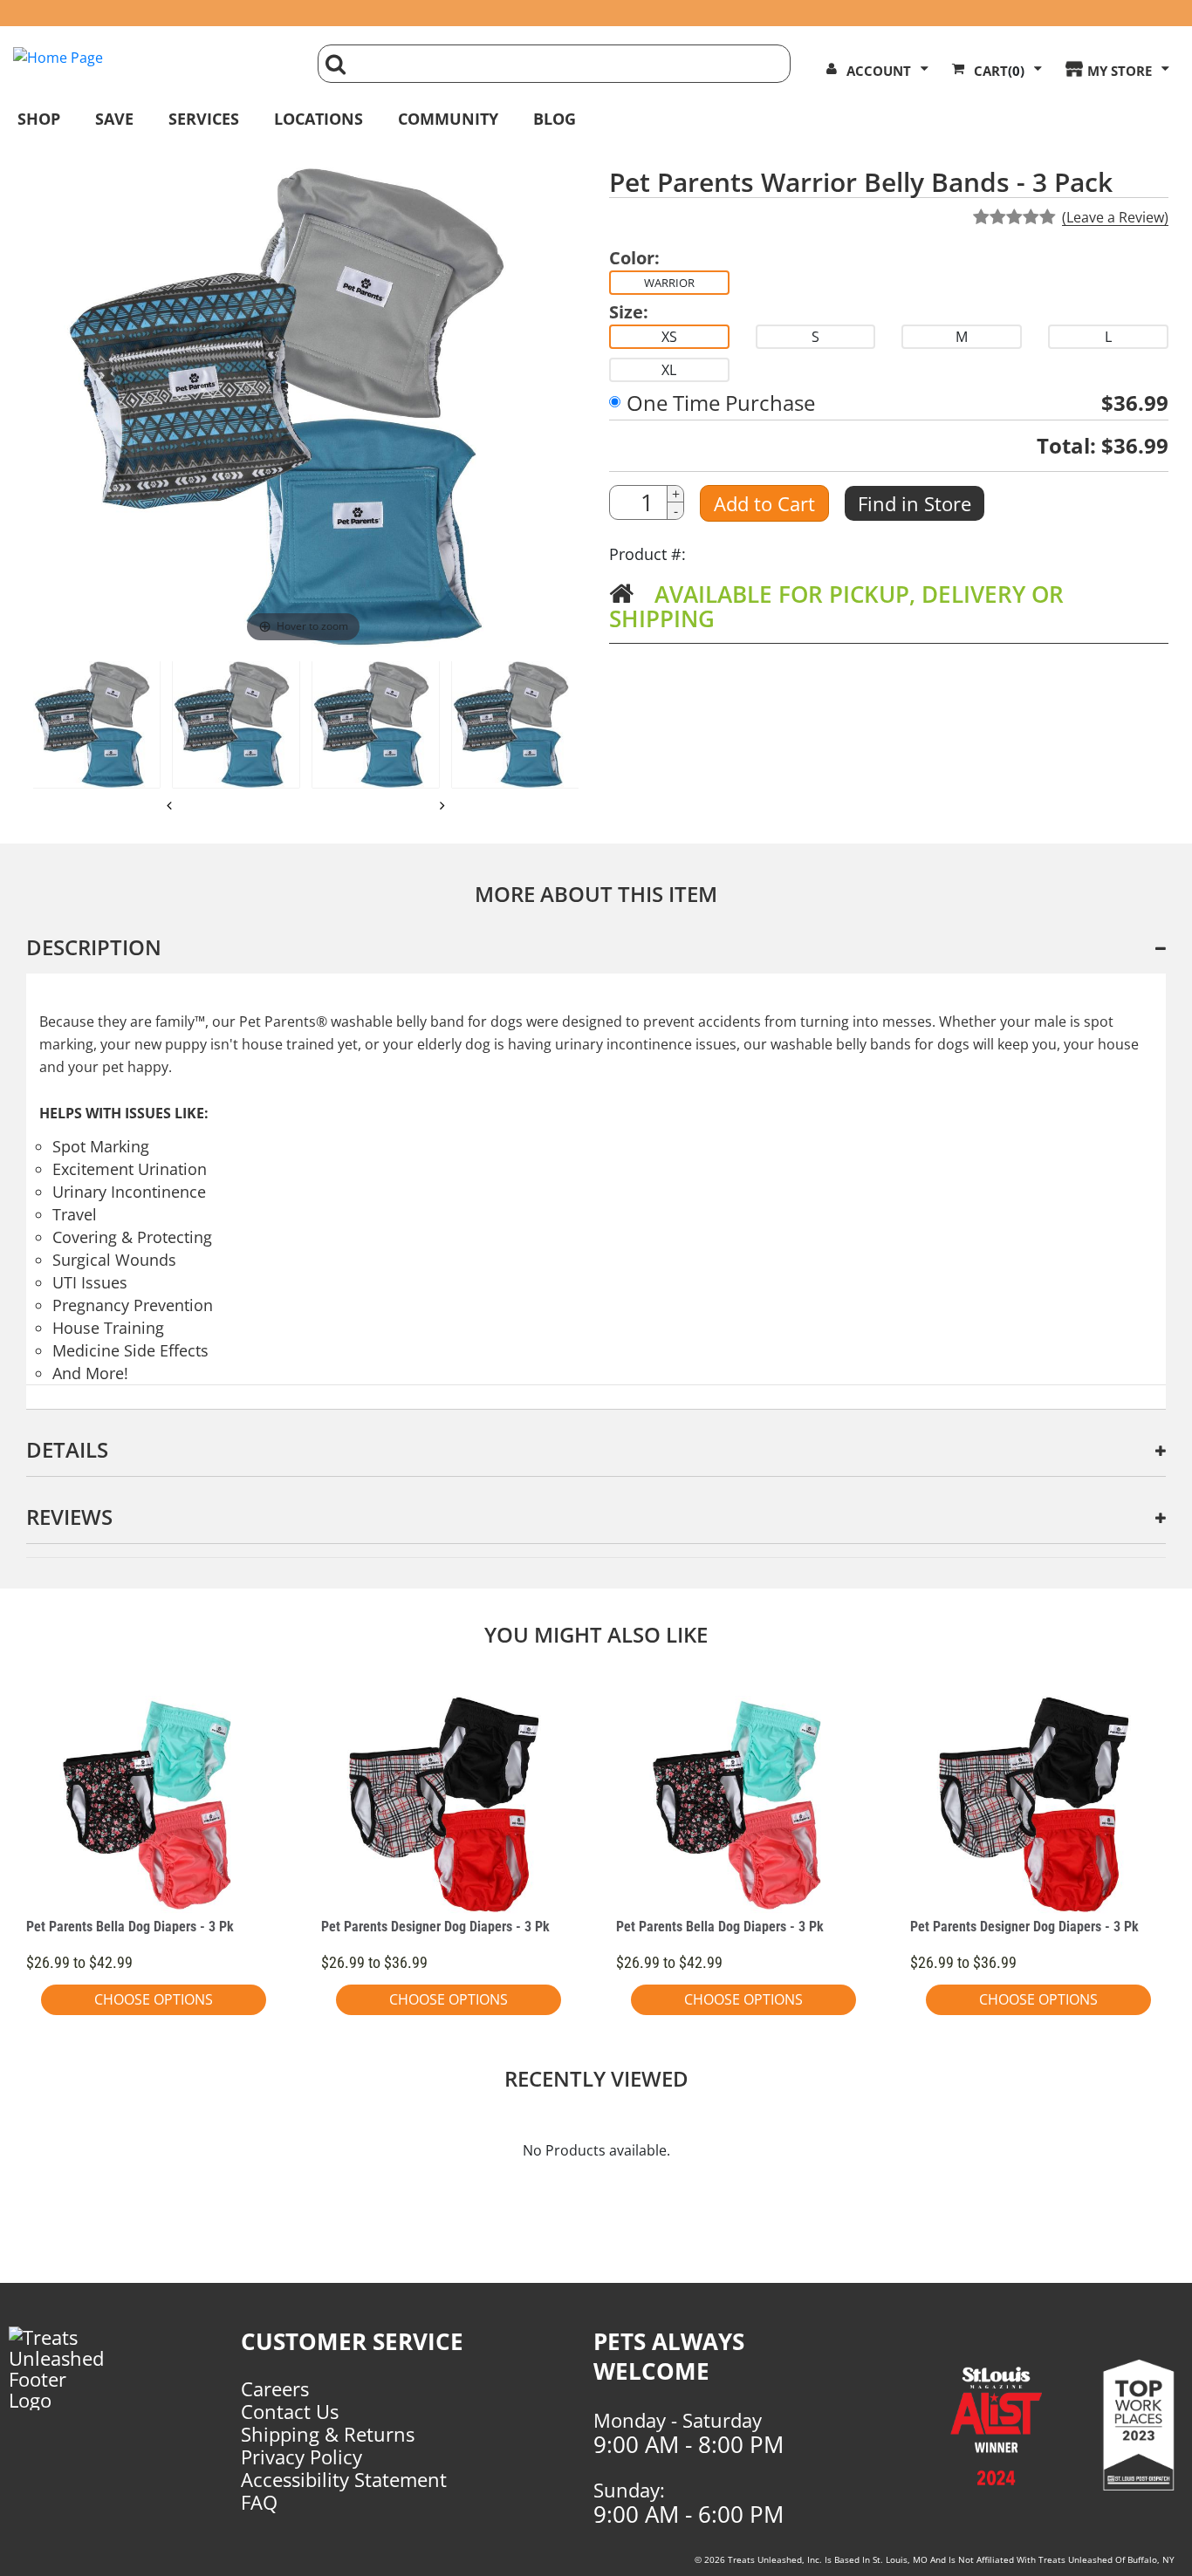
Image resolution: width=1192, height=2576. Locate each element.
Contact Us (290, 2411)
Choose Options (154, 1999)
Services (204, 119)
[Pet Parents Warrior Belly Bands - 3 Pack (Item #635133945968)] (376, 724)
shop (39, 119)
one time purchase (721, 403)
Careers (275, 2388)
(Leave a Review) (1115, 217)
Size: (629, 312)
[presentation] (170, 805)
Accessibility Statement (344, 2479)
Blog (555, 119)
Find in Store (915, 503)
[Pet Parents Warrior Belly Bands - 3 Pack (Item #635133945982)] (515, 724)
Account (879, 71)
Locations (319, 119)
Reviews (69, 1517)
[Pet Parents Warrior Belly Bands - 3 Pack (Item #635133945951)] (236, 724)
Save (114, 119)
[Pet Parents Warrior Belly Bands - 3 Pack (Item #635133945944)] (96, 724)
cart (999, 71)
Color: (634, 258)
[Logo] (68, 2368)
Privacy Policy (301, 2456)
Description (94, 947)
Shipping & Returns (328, 2434)
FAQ (259, 2502)
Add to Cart (764, 503)
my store (1120, 71)
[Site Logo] (152, 58)
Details (67, 1449)
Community (448, 119)
